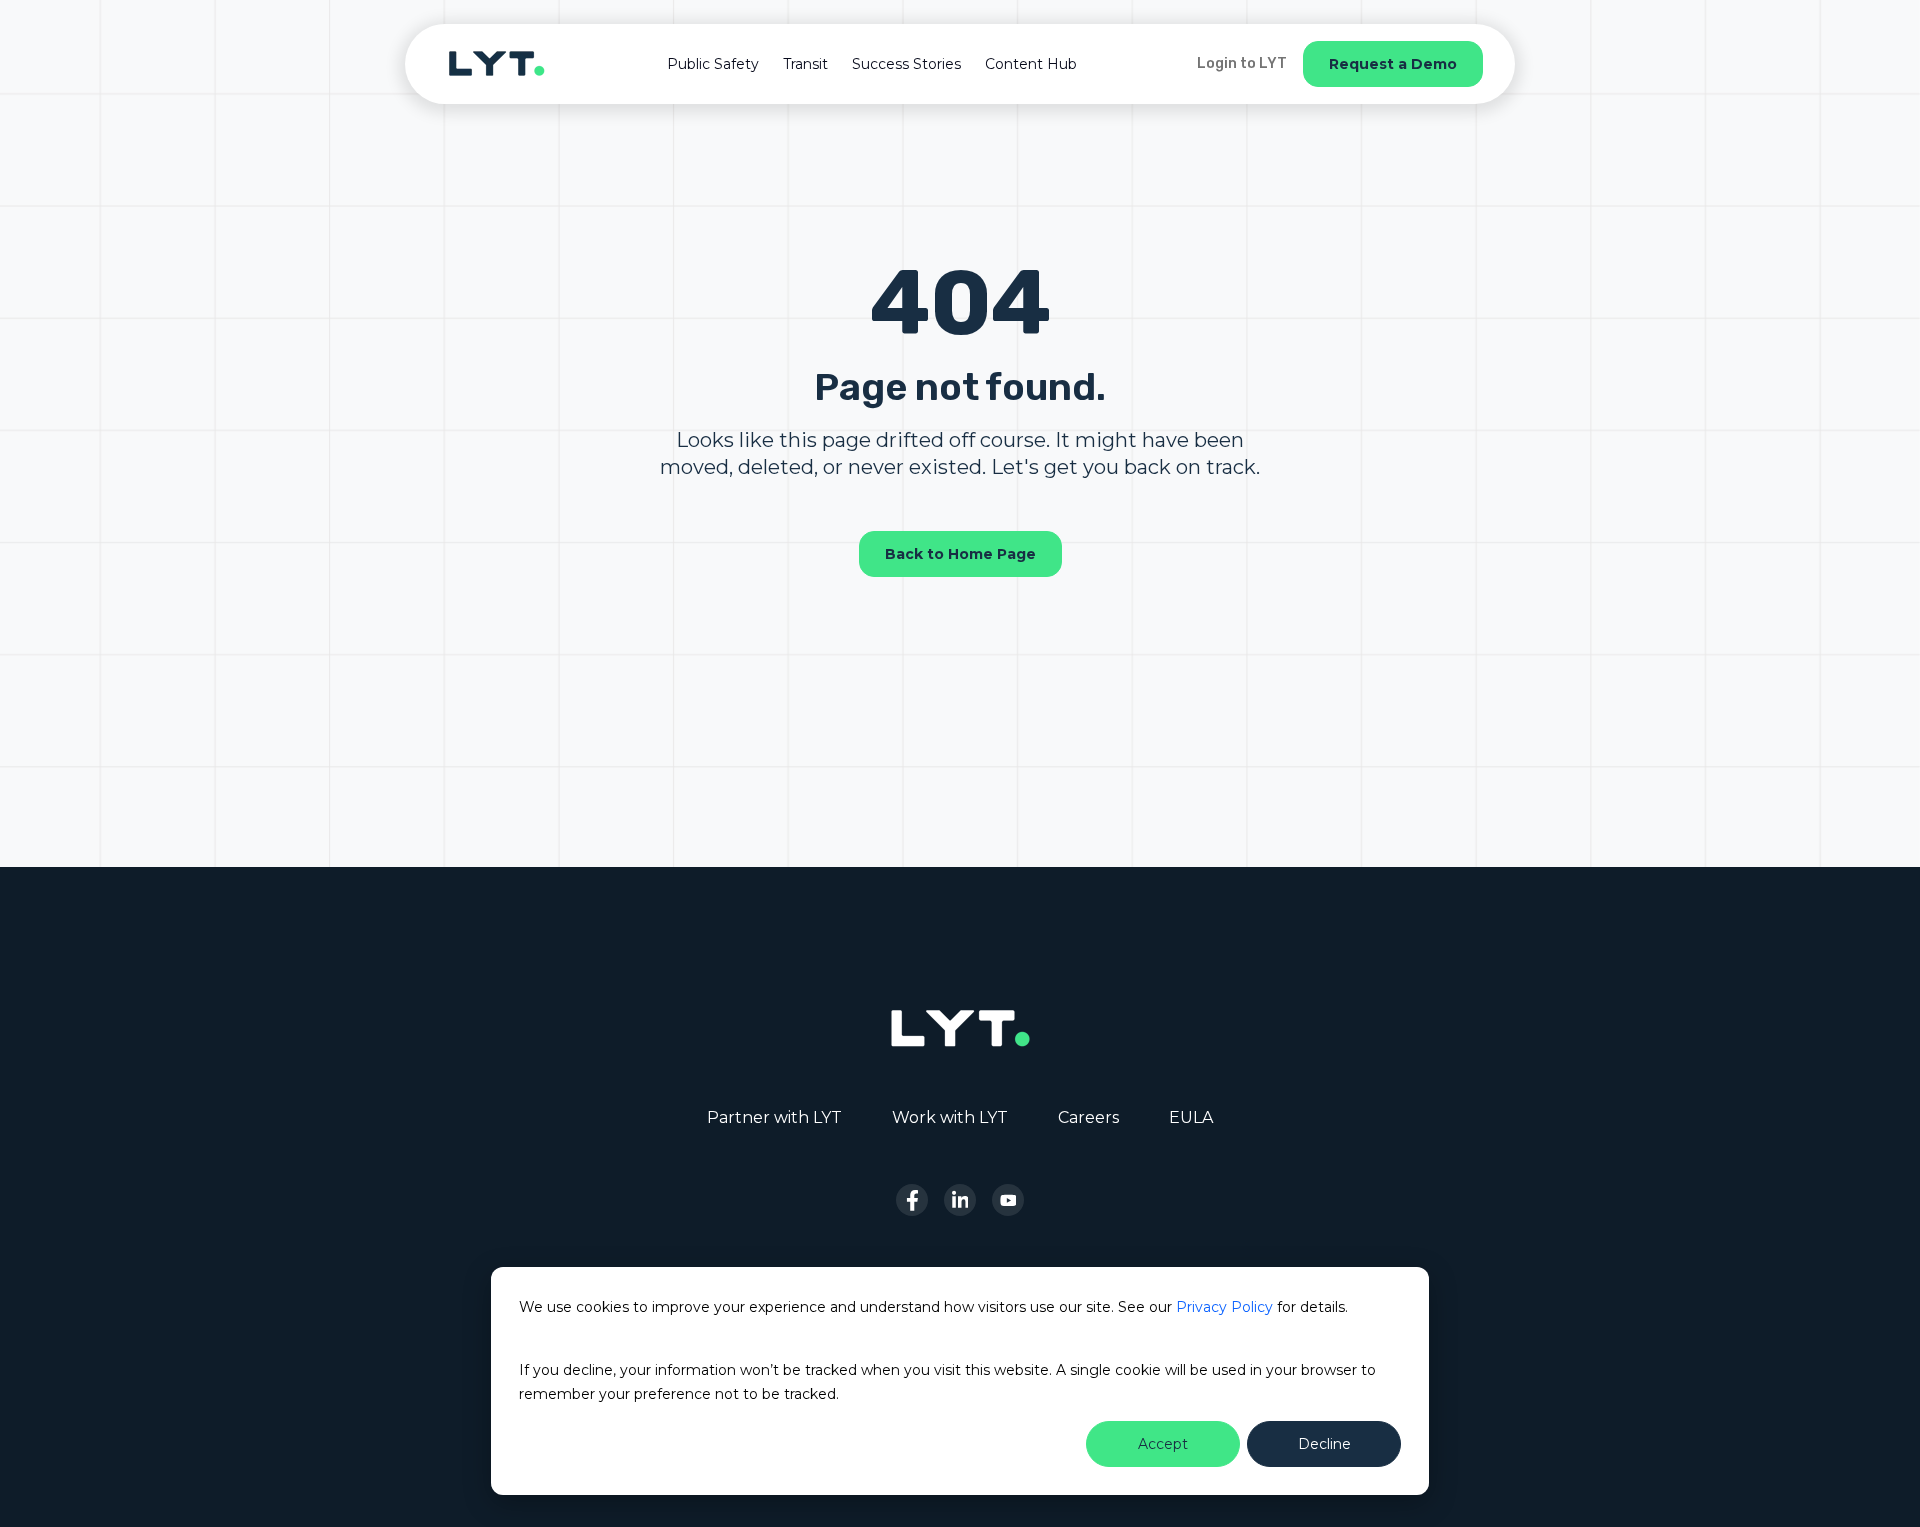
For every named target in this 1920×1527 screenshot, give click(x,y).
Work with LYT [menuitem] (950, 1117)
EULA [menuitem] (1191, 1117)
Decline (1324, 1444)
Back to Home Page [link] (960, 554)
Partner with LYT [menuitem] (774, 1117)
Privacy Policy (1224, 1307)
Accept (1163, 1444)
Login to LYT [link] (1242, 63)
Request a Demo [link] (1393, 64)
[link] (497, 62)
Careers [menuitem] (1088, 1117)
